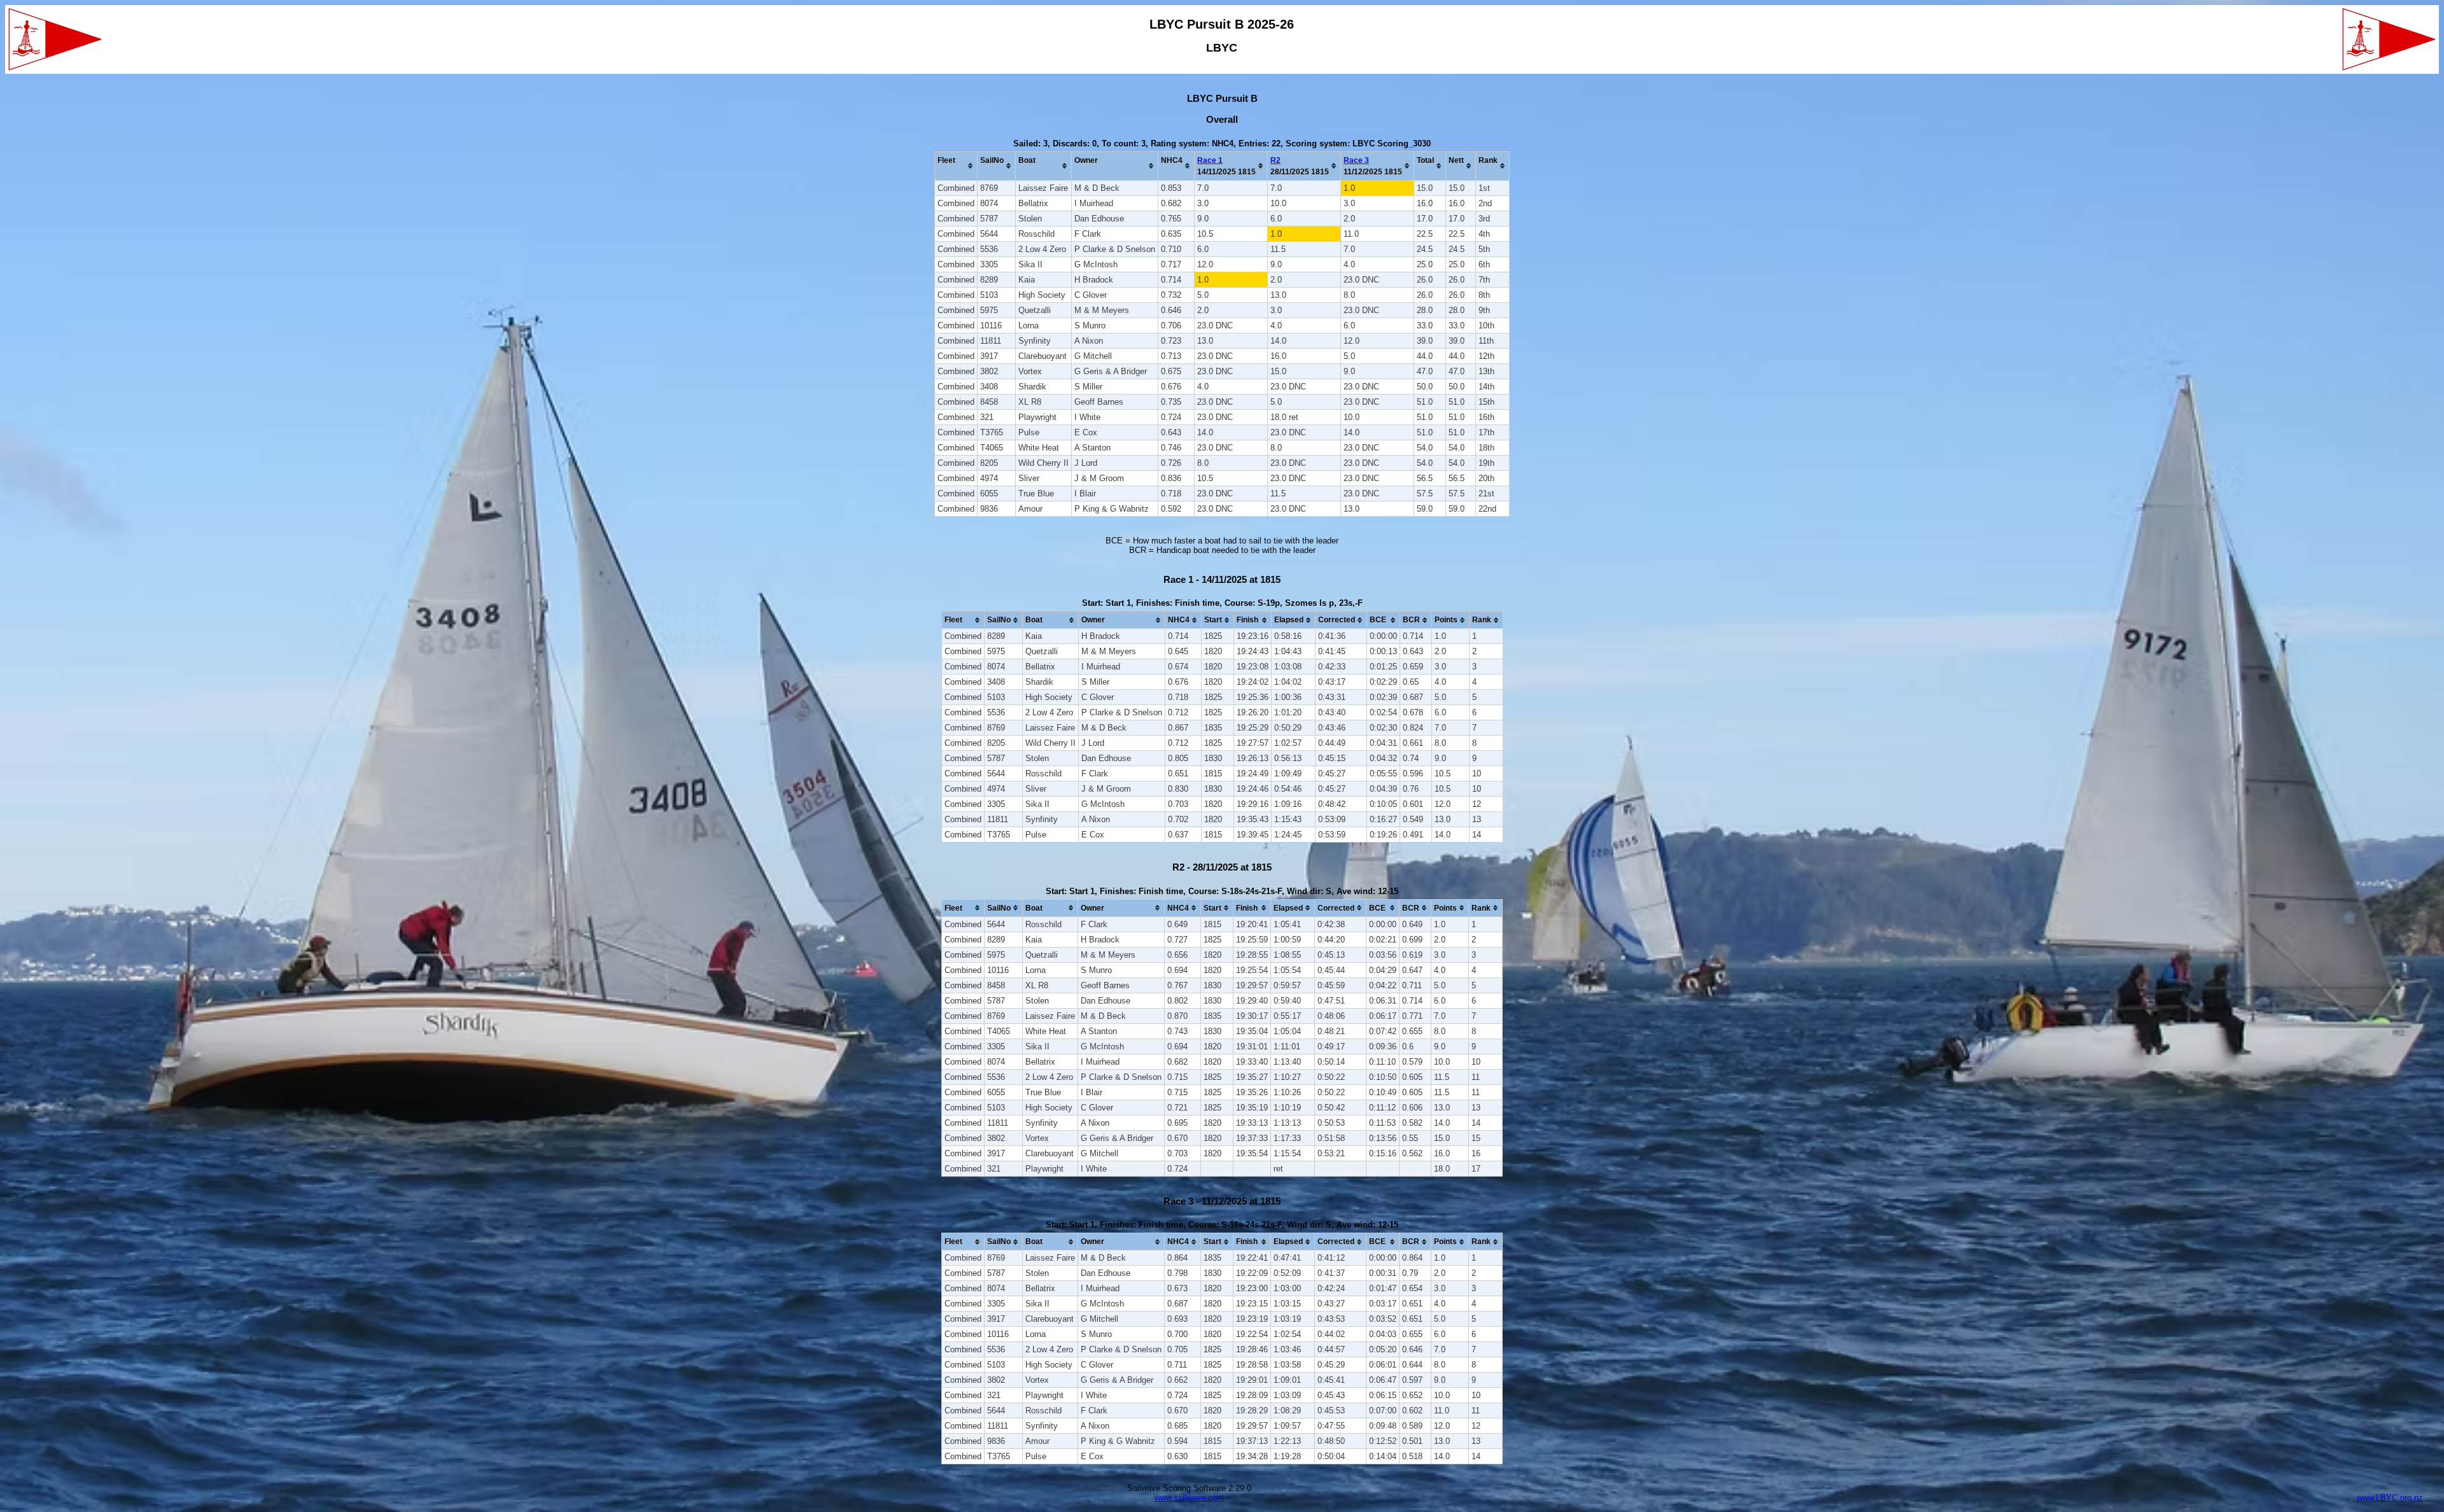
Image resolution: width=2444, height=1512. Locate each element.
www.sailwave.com (1189, 1498)
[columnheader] (956, 166)
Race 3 (1356, 160)
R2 (1275, 160)
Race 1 (1210, 160)
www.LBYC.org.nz (2390, 1498)
